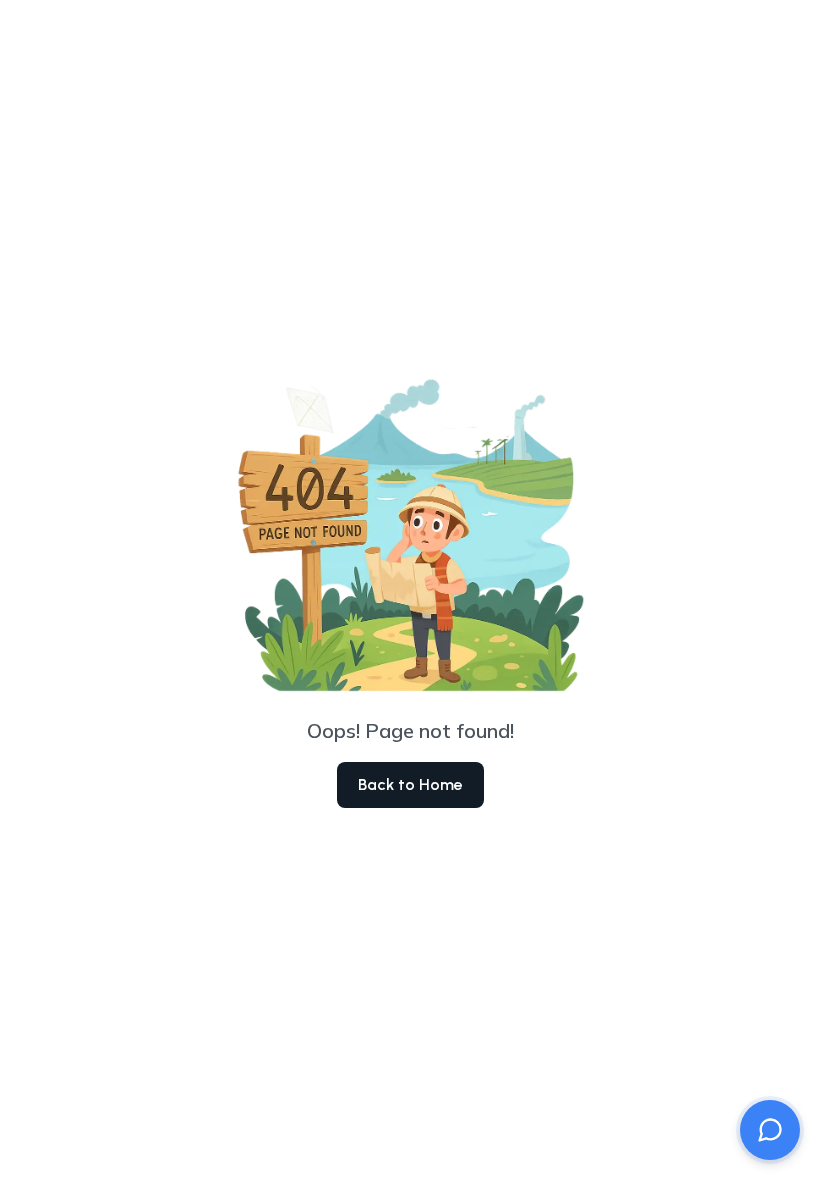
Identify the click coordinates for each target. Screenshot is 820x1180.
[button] (770, 1130)
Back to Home (410, 784)
